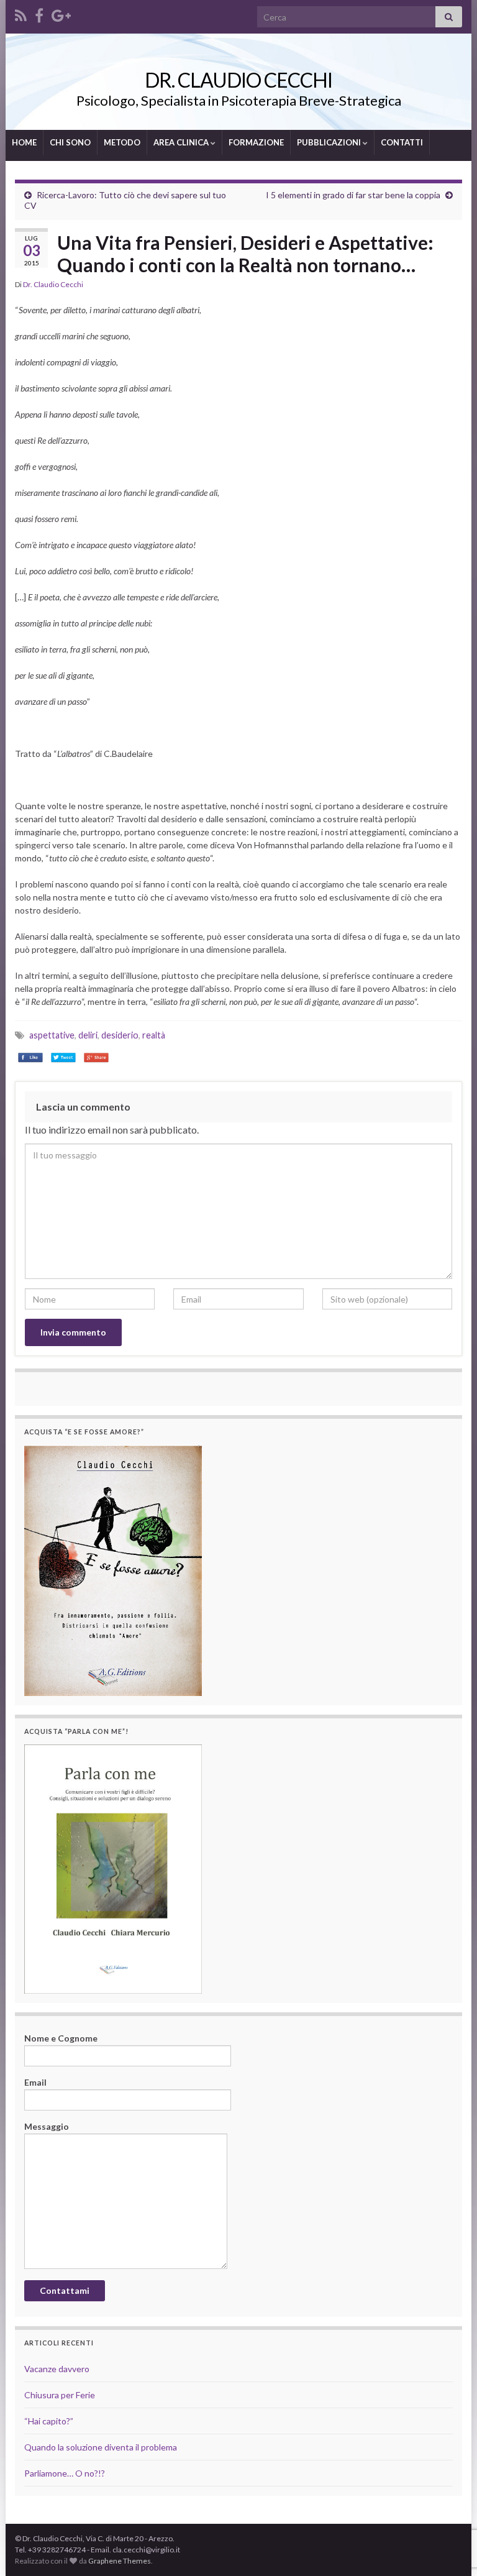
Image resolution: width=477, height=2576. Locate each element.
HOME (24, 142)
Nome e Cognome (61, 2038)
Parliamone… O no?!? (65, 2473)
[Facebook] (39, 13)
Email (35, 2082)
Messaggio (47, 2126)
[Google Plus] (61, 13)
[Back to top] (449, 2502)
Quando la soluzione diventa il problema (101, 2447)
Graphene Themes (120, 2561)
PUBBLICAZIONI (330, 142)
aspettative (52, 1035)
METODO (122, 142)
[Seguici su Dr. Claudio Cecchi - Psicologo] (21, 13)
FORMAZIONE (256, 142)
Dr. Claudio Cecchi (53, 284)
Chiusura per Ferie (60, 2395)
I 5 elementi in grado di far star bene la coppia (353, 195)
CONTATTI (402, 142)
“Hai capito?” (49, 2421)
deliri (88, 1035)
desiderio (120, 1035)
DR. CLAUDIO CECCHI (238, 80)
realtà (154, 1035)
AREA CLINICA (182, 142)
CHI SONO (70, 142)
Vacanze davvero (57, 2369)
